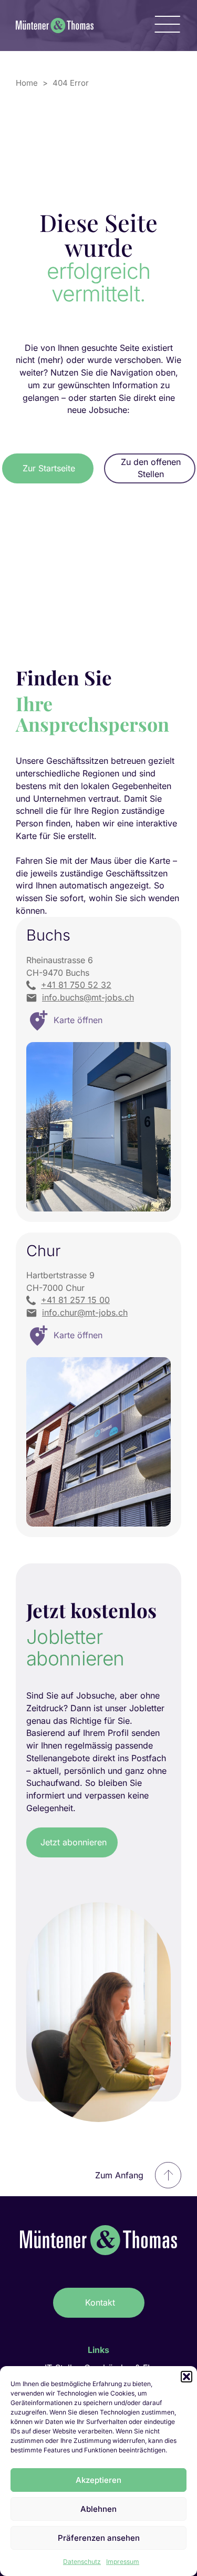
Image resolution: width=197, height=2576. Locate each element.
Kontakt (100, 2302)
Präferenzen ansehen (99, 2538)
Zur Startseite (49, 468)
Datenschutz (82, 2562)
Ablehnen (98, 2509)
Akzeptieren (98, 2480)
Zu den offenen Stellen (151, 468)
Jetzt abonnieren (74, 1842)
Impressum (123, 2562)
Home (27, 83)
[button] (186, 2377)
